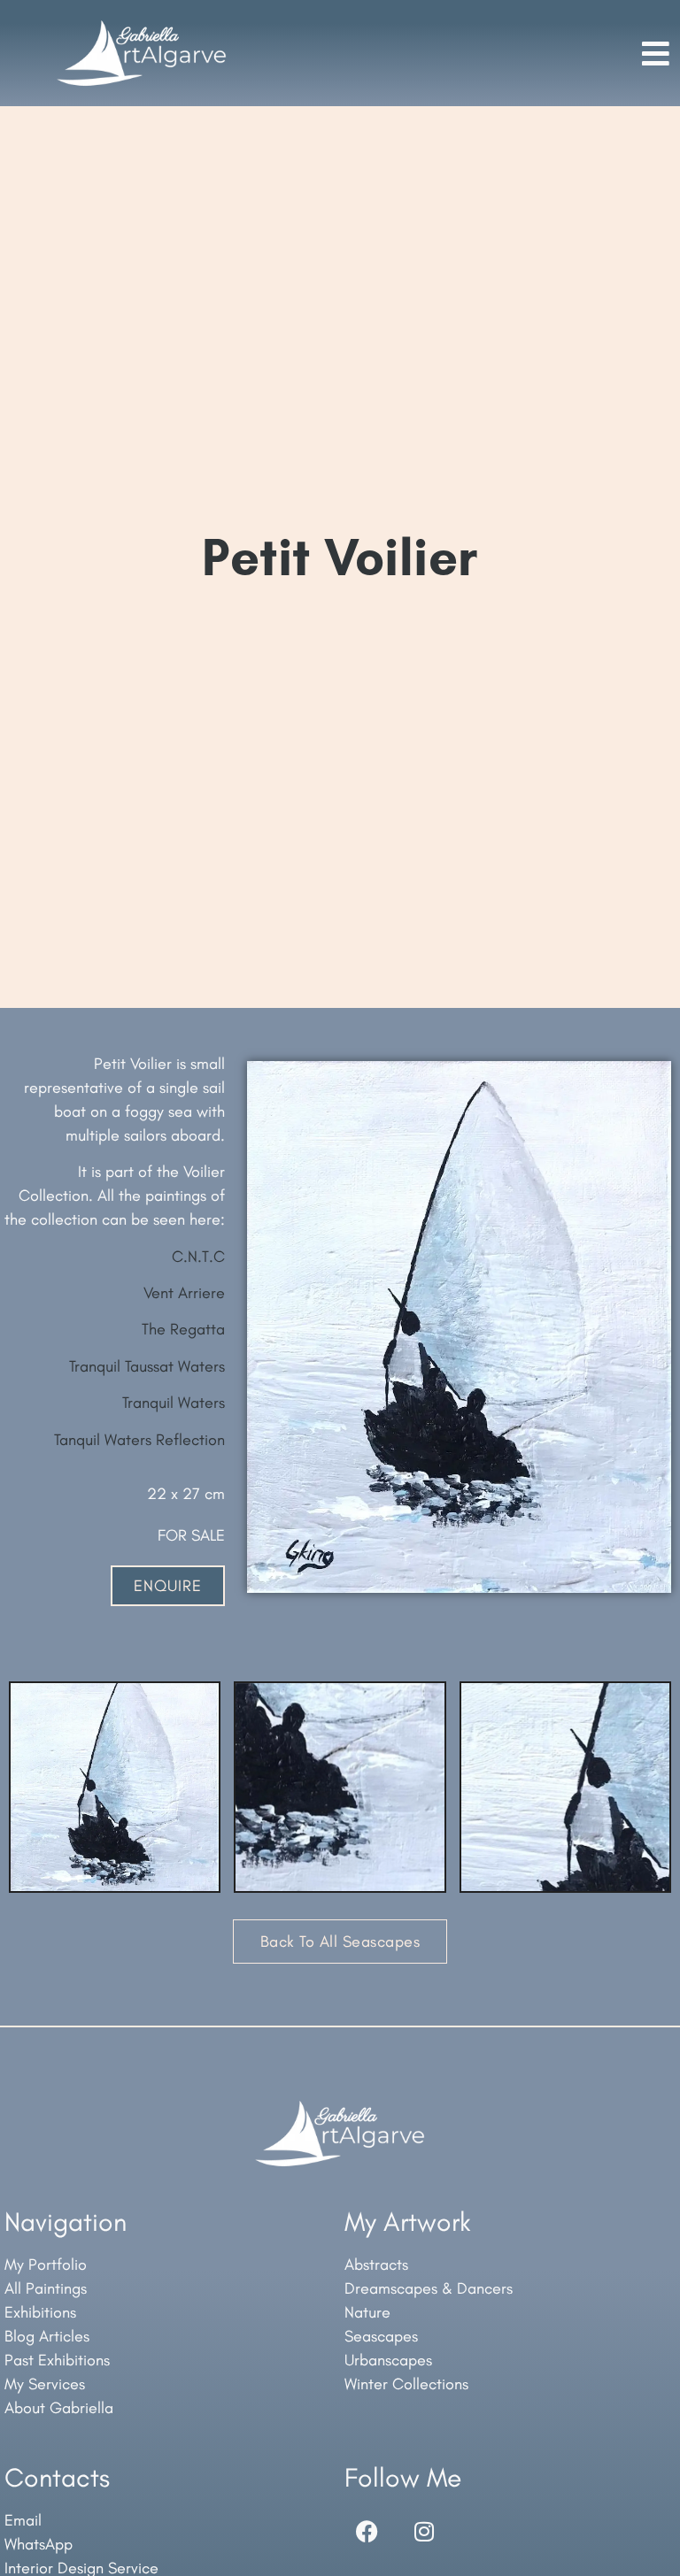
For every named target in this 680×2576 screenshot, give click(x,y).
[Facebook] (367, 2531)
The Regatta (183, 1329)
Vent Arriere (184, 1293)
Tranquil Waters (174, 1403)
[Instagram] (424, 2531)
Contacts (57, 2477)
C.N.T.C (198, 1257)
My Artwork (408, 2222)
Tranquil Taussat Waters (147, 1366)
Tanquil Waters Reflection (139, 1440)
